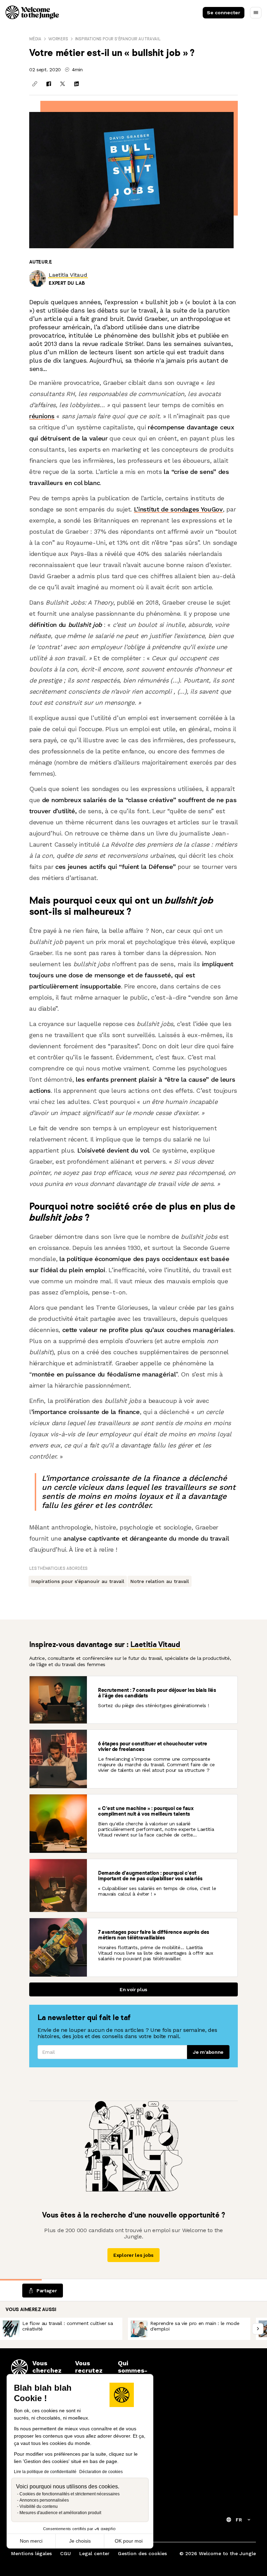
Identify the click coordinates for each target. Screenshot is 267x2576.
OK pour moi (129, 2541)
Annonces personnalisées (44, 2500)
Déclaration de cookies (101, 2472)
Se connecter (224, 13)
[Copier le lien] (35, 84)
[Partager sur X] (63, 84)
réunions (42, 416)
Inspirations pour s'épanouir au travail (118, 39)
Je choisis (80, 2541)
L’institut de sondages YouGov (178, 509)
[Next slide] (258, 2329)
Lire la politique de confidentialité (45, 2472)
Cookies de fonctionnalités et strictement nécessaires (70, 2494)
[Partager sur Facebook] (49, 84)
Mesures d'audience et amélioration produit (60, 2513)
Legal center (94, 2553)
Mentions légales (31, 2553)
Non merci (31, 2541)
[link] (68, 275)
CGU (66, 2553)
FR (239, 2520)
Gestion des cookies (142, 2553)
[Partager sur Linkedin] (76, 84)
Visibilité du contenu (39, 2506)
